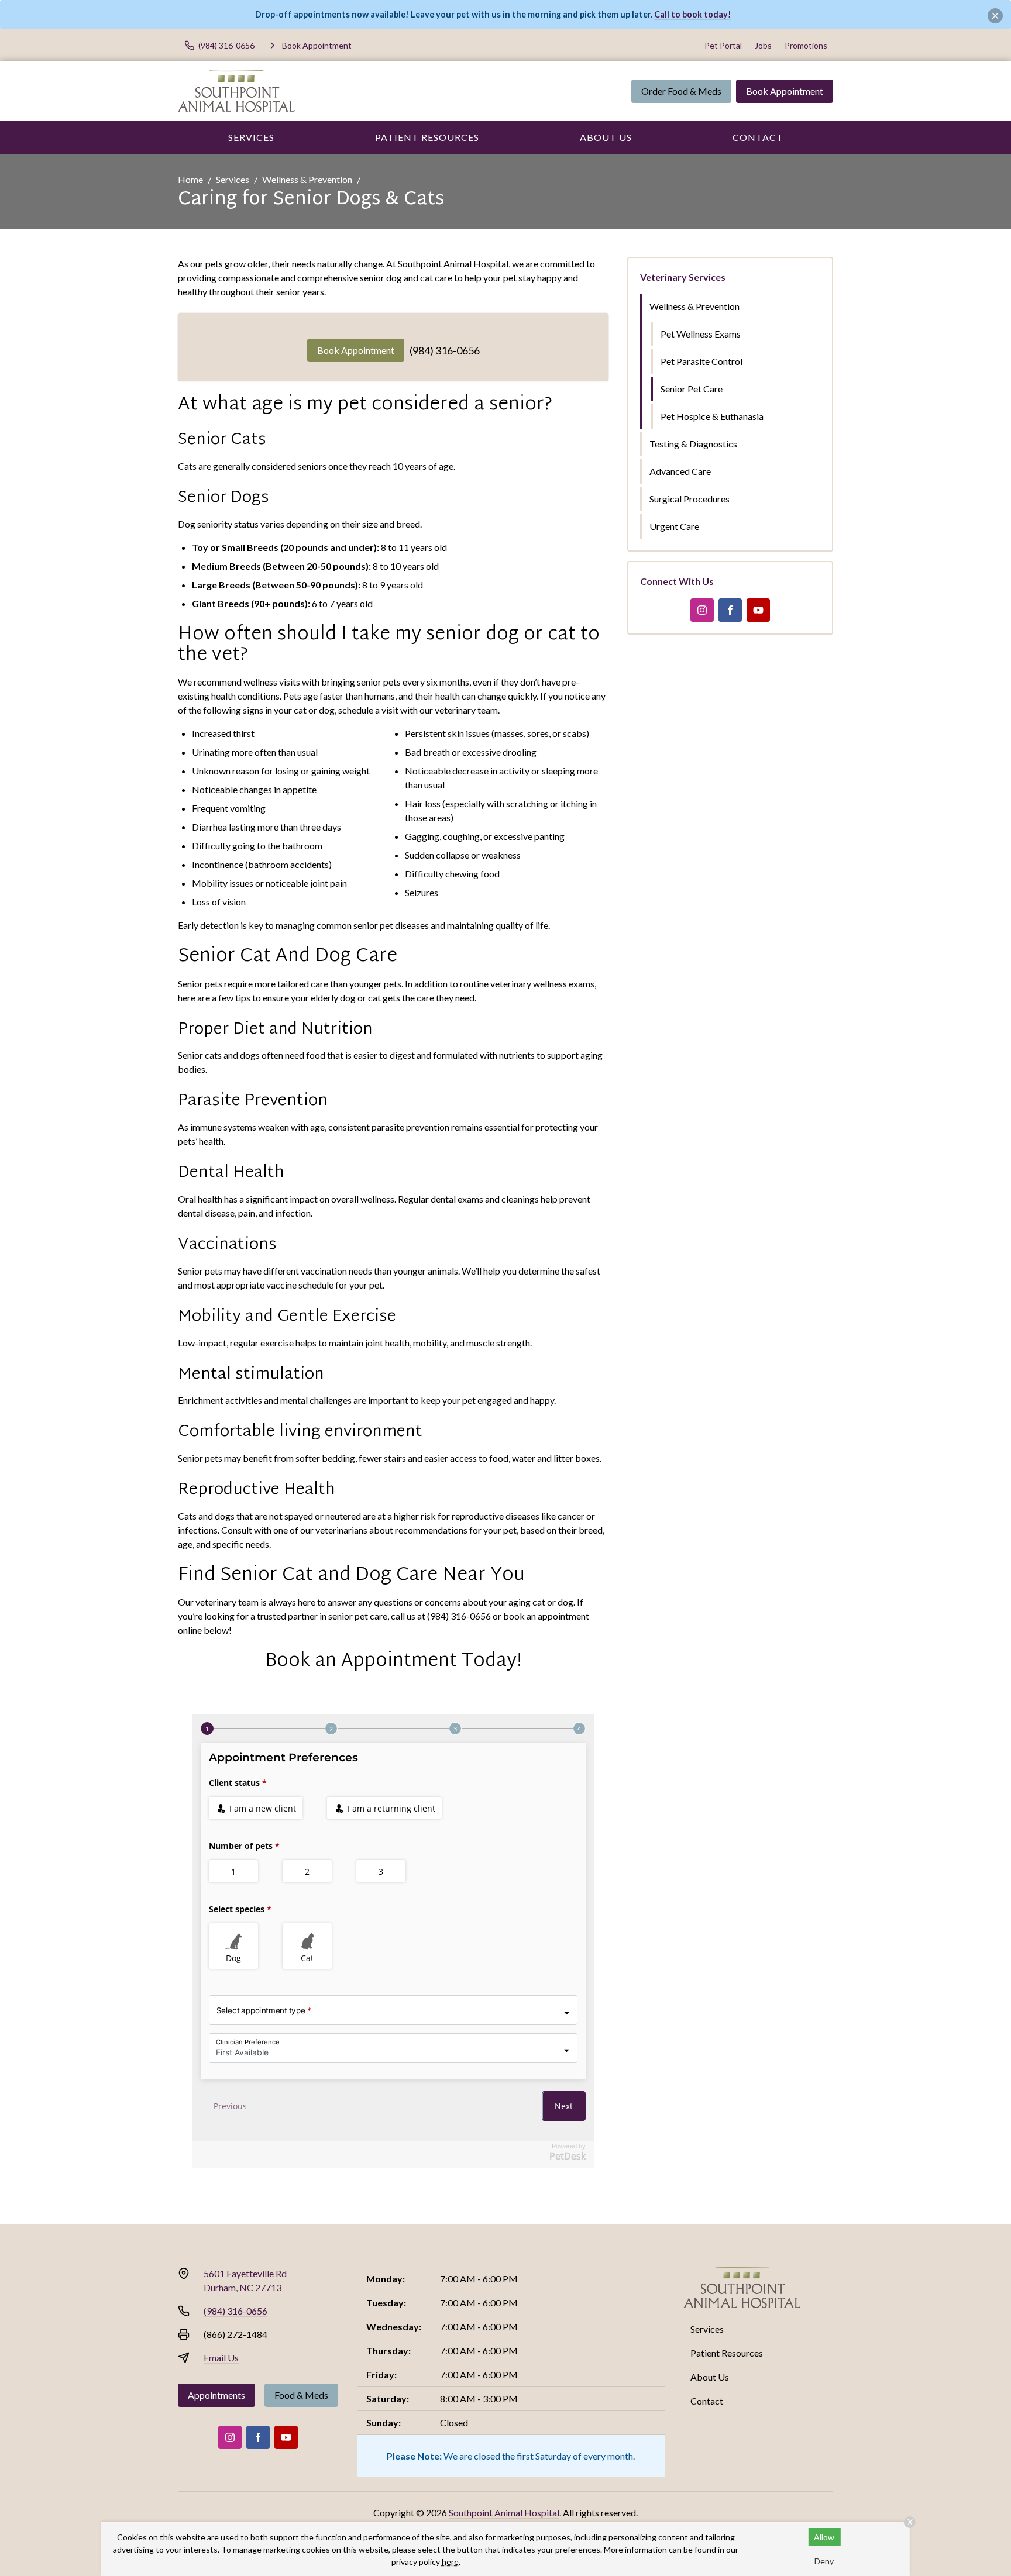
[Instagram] (702, 610)
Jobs (763, 45)
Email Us (221, 2358)
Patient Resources (427, 137)
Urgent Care (674, 526)
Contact (758, 137)
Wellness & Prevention (307, 179)
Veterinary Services (683, 277)
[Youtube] (758, 610)
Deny (824, 2561)
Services (251, 137)
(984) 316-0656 (445, 350)
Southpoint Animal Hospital (504, 2513)
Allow (824, 2537)
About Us (606, 137)
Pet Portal (723, 45)
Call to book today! (693, 14)
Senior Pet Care (692, 389)
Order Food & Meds (681, 91)
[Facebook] (730, 610)
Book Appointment (785, 91)
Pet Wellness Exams (701, 334)
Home (190, 179)
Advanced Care (680, 471)
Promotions (806, 45)
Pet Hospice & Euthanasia (712, 416)
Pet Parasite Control (701, 361)
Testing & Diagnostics (693, 444)
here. (451, 2562)
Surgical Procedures (690, 499)
